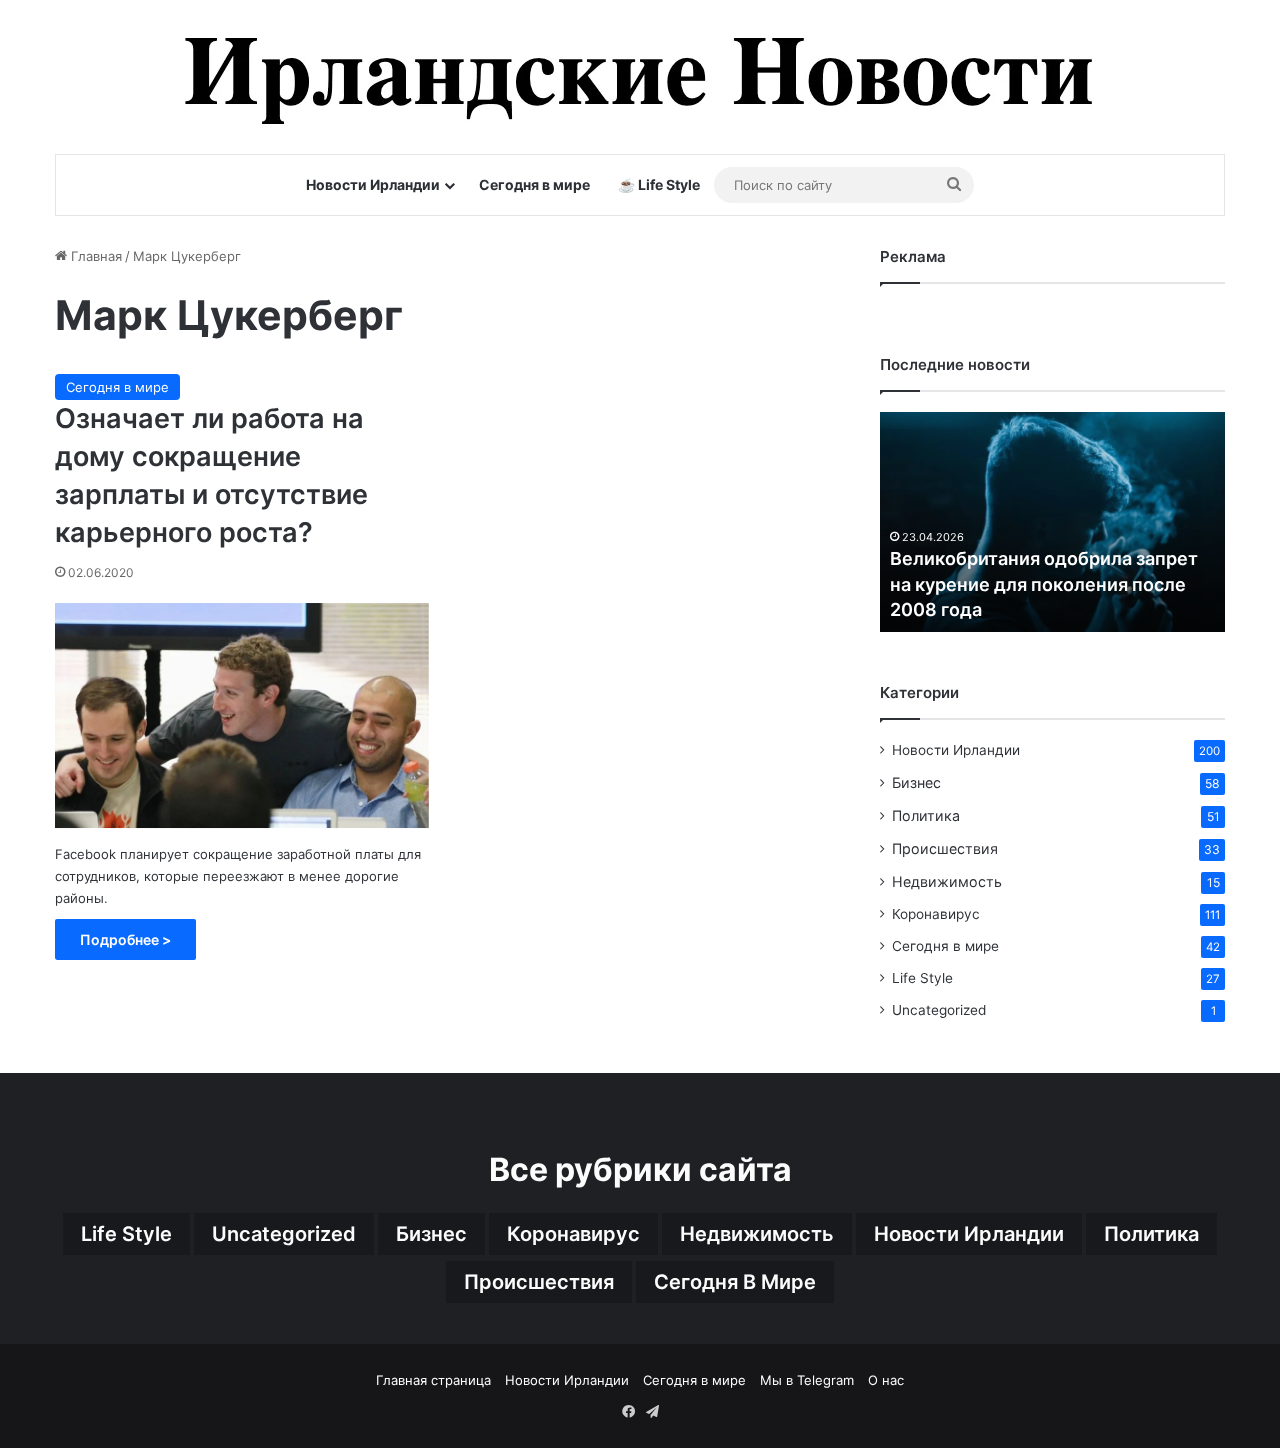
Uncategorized (939, 1010)
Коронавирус (936, 914)
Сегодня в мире (534, 184)
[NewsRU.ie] (640, 77)
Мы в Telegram (807, 1380)
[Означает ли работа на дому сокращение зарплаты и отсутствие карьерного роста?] (242, 716)
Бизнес (916, 782)
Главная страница (433, 1380)
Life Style (922, 978)
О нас (886, 1380)
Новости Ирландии (373, 184)
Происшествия (945, 848)
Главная (94, 256)
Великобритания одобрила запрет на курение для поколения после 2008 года (1044, 583)
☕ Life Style (659, 184)
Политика (926, 815)
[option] (1052, 522)
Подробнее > (125, 939)
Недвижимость (947, 881)
